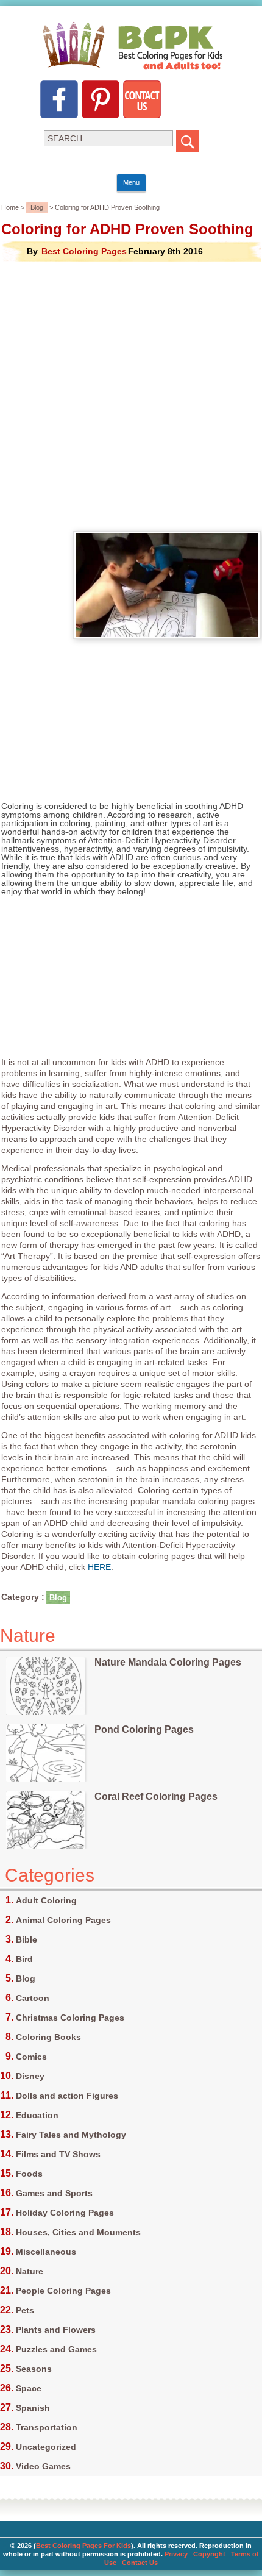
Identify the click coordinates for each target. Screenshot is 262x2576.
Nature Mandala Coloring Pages (168, 1662)
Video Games (43, 2466)
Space (29, 2388)
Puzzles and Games (56, 2349)
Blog (37, 207)
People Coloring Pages (63, 2291)
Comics (31, 2057)
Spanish (33, 2408)
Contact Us (140, 2563)
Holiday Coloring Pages (65, 2213)
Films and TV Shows (58, 2154)
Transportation (47, 2427)
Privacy (176, 2554)
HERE (99, 1567)
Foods (29, 2174)
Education (37, 2115)
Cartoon (33, 1998)
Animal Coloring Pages (63, 1920)
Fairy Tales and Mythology (71, 2135)
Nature (30, 2271)
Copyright (209, 2554)
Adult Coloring (46, 1900)
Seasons (34, 2369)
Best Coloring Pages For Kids (83, 2546)
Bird (24, 1959)
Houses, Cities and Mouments (78, 2232)
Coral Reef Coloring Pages (156, 1796)
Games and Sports (54, 2193)
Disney (30, 2076)
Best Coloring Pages (84, 251)
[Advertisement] (131, 394)
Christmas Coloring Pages (70, 2018)
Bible (27, 1939)
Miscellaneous (46, 2252)
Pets (25, 2310)
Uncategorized (46, 2447)
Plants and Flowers (56, 2330)
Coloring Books (48, 2037)
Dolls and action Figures (67, 2096)
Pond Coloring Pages (144, 1729)
